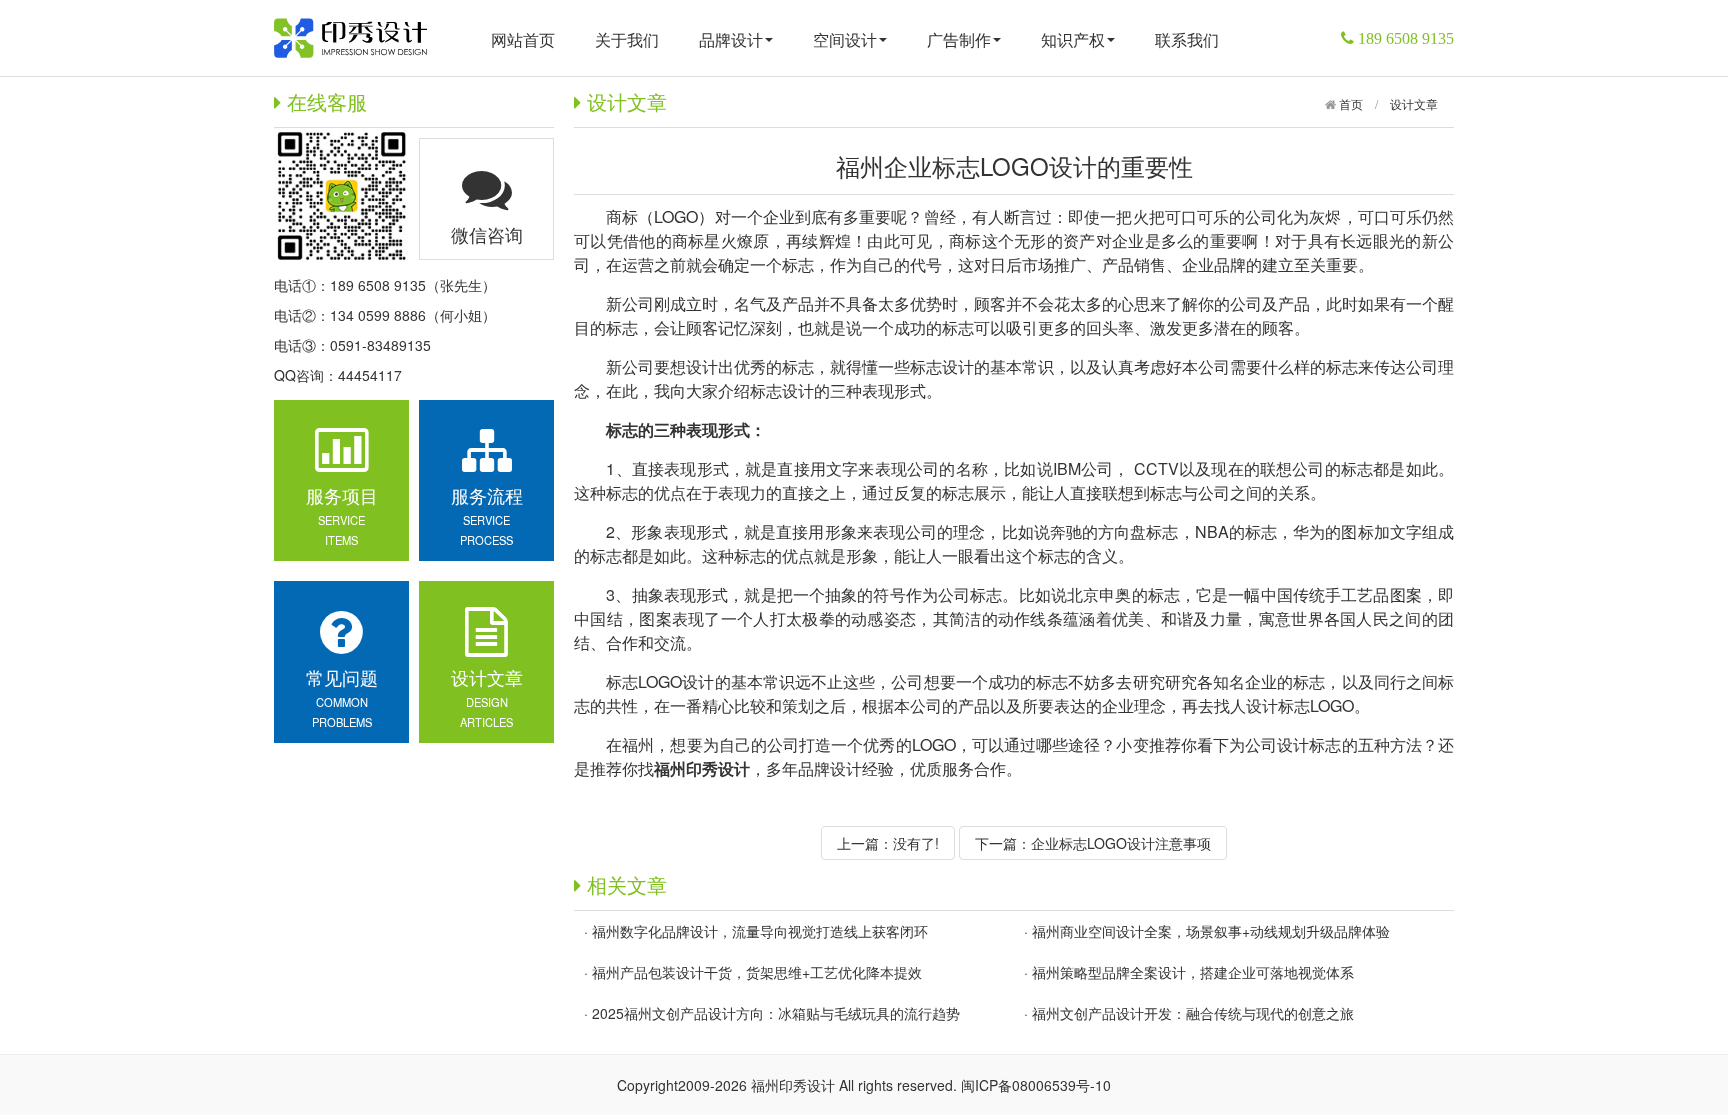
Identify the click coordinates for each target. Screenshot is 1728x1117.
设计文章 (1414, 103)
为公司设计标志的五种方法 (1325, 744)
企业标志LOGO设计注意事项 (1121, 843)
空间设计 (845, 39)
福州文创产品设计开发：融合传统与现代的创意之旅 (1193, 1013)
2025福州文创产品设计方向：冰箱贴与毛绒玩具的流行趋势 (776, 1013)
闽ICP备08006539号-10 (1036, 1085)
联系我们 (1187, 39)
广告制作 (959, 39)
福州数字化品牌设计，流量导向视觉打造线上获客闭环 (760, 931)
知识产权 (1073, 39)
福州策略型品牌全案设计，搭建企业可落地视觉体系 (1193, 972)
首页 (1349, 103)
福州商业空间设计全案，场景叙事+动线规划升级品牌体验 (1211, 931)
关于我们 (627, 39)
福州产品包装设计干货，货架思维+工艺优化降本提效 (757, 972)
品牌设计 (731, 39)
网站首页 (523, 39)
